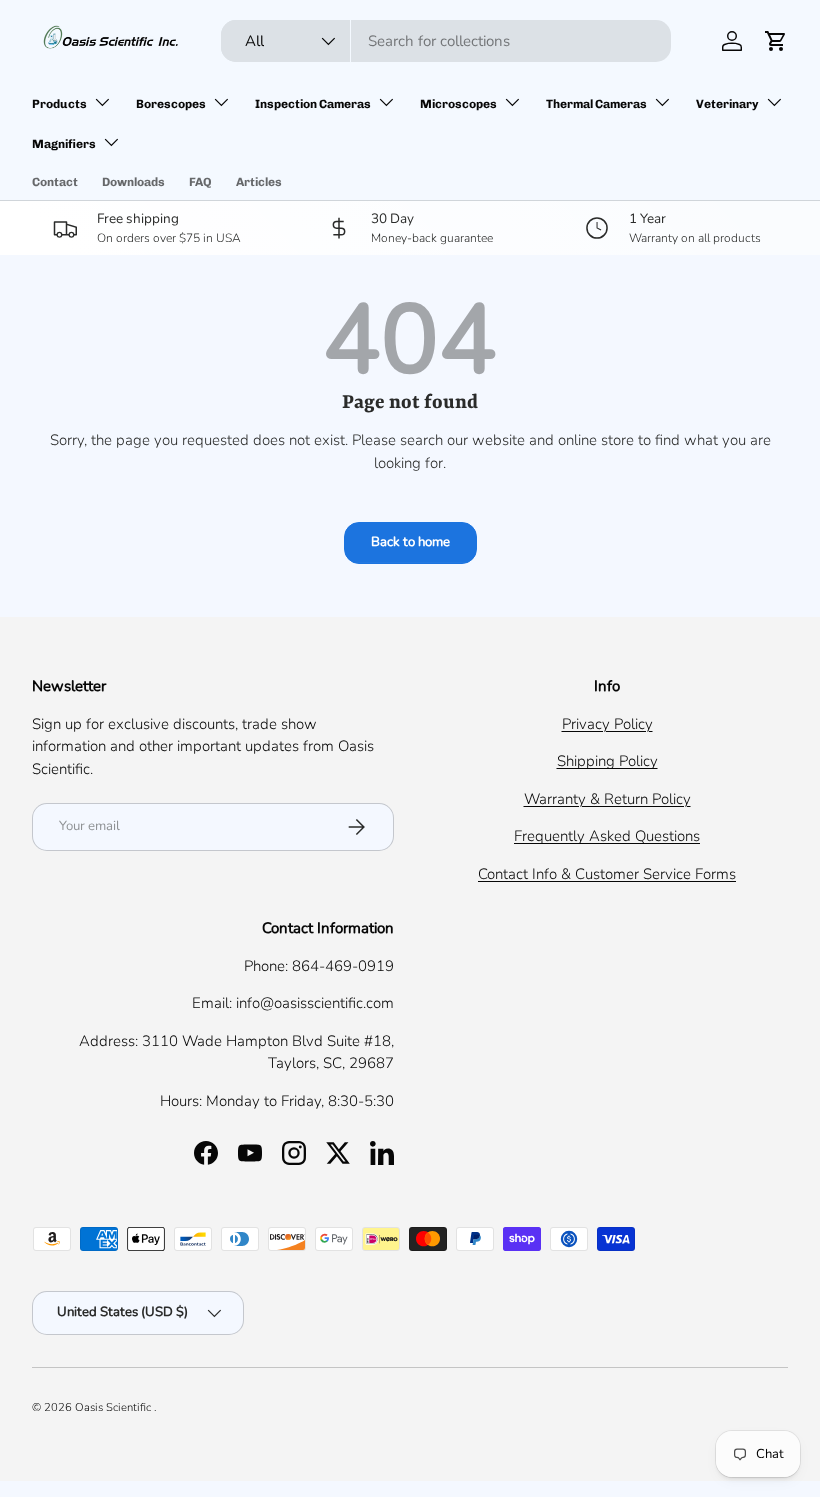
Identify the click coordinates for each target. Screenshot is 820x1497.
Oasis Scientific (114, 1407)
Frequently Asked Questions (607, 836)
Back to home (410, 542)
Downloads (133, 182)
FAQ (200, 182)
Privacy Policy (607, 724)
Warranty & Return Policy (607, 799)
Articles (259, 182)
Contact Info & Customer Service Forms (607, 874)
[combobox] (445, 41)
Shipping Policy (607, 761)
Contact (55, 182)
